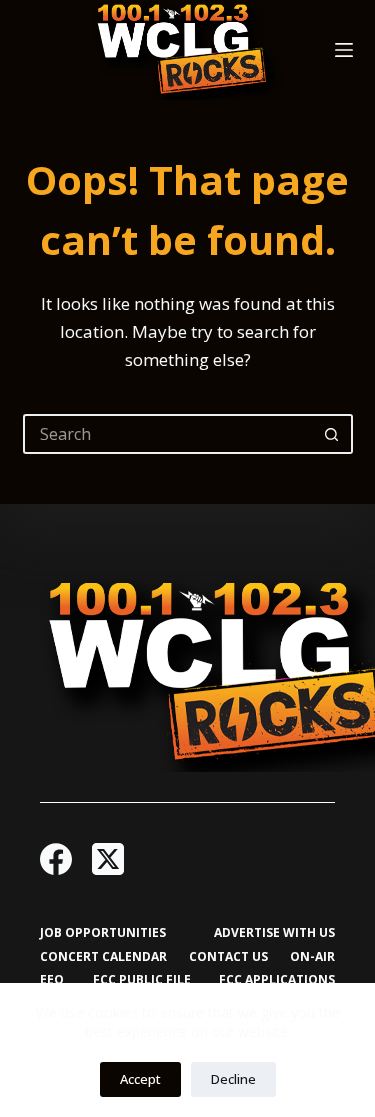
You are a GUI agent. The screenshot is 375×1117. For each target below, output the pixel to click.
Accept (140, 1079)
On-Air (312, 957)
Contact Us (228, 957)
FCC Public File (142, 980)
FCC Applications (277, 980)
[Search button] (333, 434)
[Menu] (344, 50)
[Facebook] (56, 859)
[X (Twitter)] (108, 859)
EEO (52, 980)
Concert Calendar (103, 957)
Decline (233, 1079)
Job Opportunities (103, 933)
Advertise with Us (274, 933)
